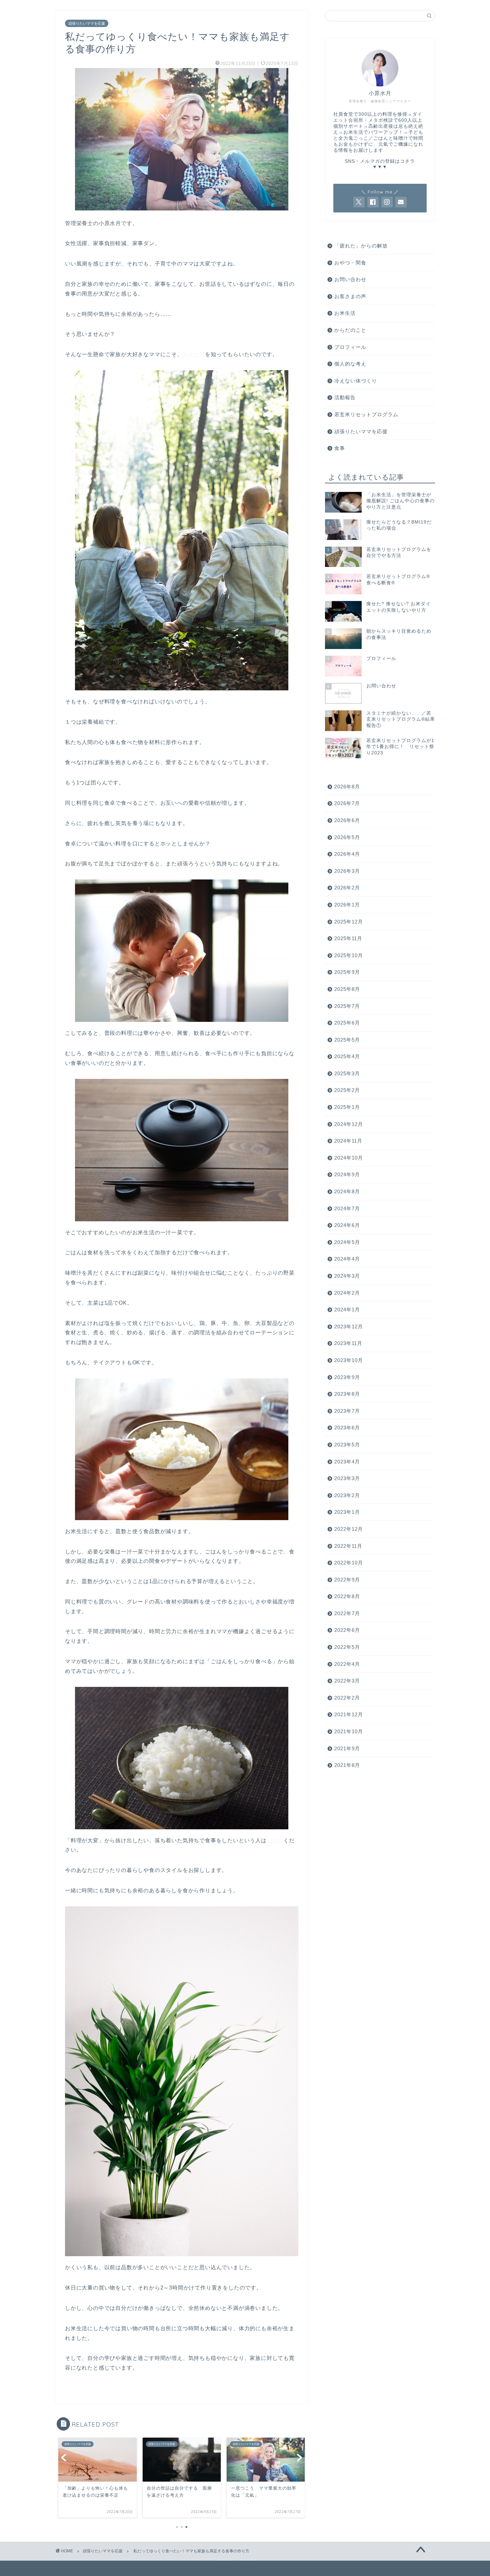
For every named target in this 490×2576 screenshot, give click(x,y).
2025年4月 (347, 1056)
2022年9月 (347, 1580)
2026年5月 (347, 837)
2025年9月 (347, 972)
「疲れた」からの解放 (361, 246)
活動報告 (345, 397)
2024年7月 (347, 1208)
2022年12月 (349, 1529)
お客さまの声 (350, 296)
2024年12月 (349, 1124)
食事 (340, 448)
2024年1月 (347, 1310)
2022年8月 (347, 1596)
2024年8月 (347, 1191)
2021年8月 (347, 1765)
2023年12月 (349, 1327)
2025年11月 (348, 938)
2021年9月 (347, 1748)
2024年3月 (347, 1276)
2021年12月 (349, 1714)
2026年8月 (347, 787)
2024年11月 (348, 1141)
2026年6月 (347, 820)
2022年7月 (347, 1613)
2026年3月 (347, 871)
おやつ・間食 (350, 263)
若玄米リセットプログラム (366, 414)
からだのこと (350, 330)
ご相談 (275, 1840)
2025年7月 (347, 1006)
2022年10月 (349, 1563)
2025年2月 (347, 1090)
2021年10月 (349, 1731)
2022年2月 (347, 1698)
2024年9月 (347, 1174)
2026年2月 (347, 888)
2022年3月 (347, 1681)
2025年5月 (347, 1040)
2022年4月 (347, 1664)
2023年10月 (349, 1360)
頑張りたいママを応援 (87, 23)
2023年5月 (347, 1445)
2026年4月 (347, 854)
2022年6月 (347, 1630)
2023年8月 (347, 1394)
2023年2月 (347, 1495)
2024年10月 (349, 1158)
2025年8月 (347, 989)
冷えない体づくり (356, 381)
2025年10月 (349, 955)
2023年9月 (347, 1377)
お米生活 (194, 354)
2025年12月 (349, 922)
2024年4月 (347, 1259)
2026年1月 (347, 905)
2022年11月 (348, 1546)
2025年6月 (347, 1023)
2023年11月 (348, 1343)
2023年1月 (347, 1512)
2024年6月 (347, 1225)
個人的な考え (350, 364)
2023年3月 (347, 1478)
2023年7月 (347, 1411)
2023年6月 (347, 1428)
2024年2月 (347, 1293)
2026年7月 (347, 803)
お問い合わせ (350, 279)
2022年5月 (347, 1647)
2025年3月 (347, 1073)
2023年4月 (347, 1462)
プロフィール (350, 347)
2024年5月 (347, 1242)
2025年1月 (347, 1107)
